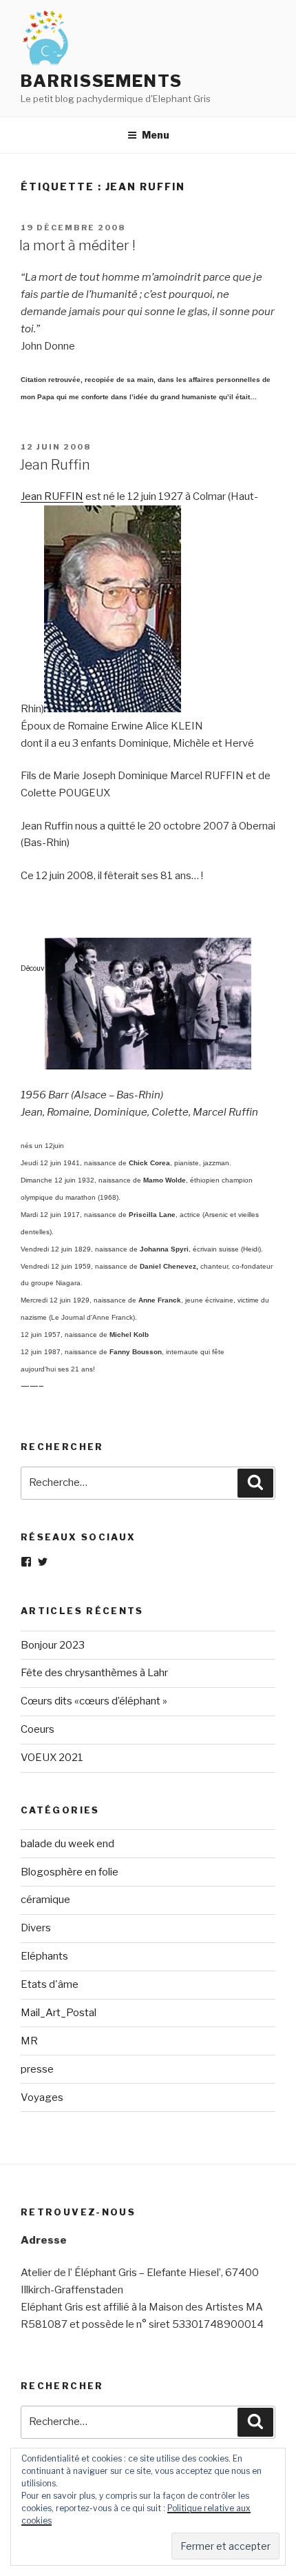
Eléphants (44, 1956)
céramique (45, 1900)
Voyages (42, 2097)
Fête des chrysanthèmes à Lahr (94, 1673)
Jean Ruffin (55, 465)
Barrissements (102, 81)
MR (29, 2041)
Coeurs (38, 1729)
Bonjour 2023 (53, 1645)
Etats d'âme (50, 1984)
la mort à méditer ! (77, 245)
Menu (156, 135)
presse (37, 2069)
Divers (36, 1928)
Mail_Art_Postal (59, 2013)
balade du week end (67, 1844)
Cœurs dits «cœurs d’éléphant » (94, 1701)
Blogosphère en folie (70, 1872)
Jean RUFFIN (52, 496)
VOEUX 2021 (52, 1758)
